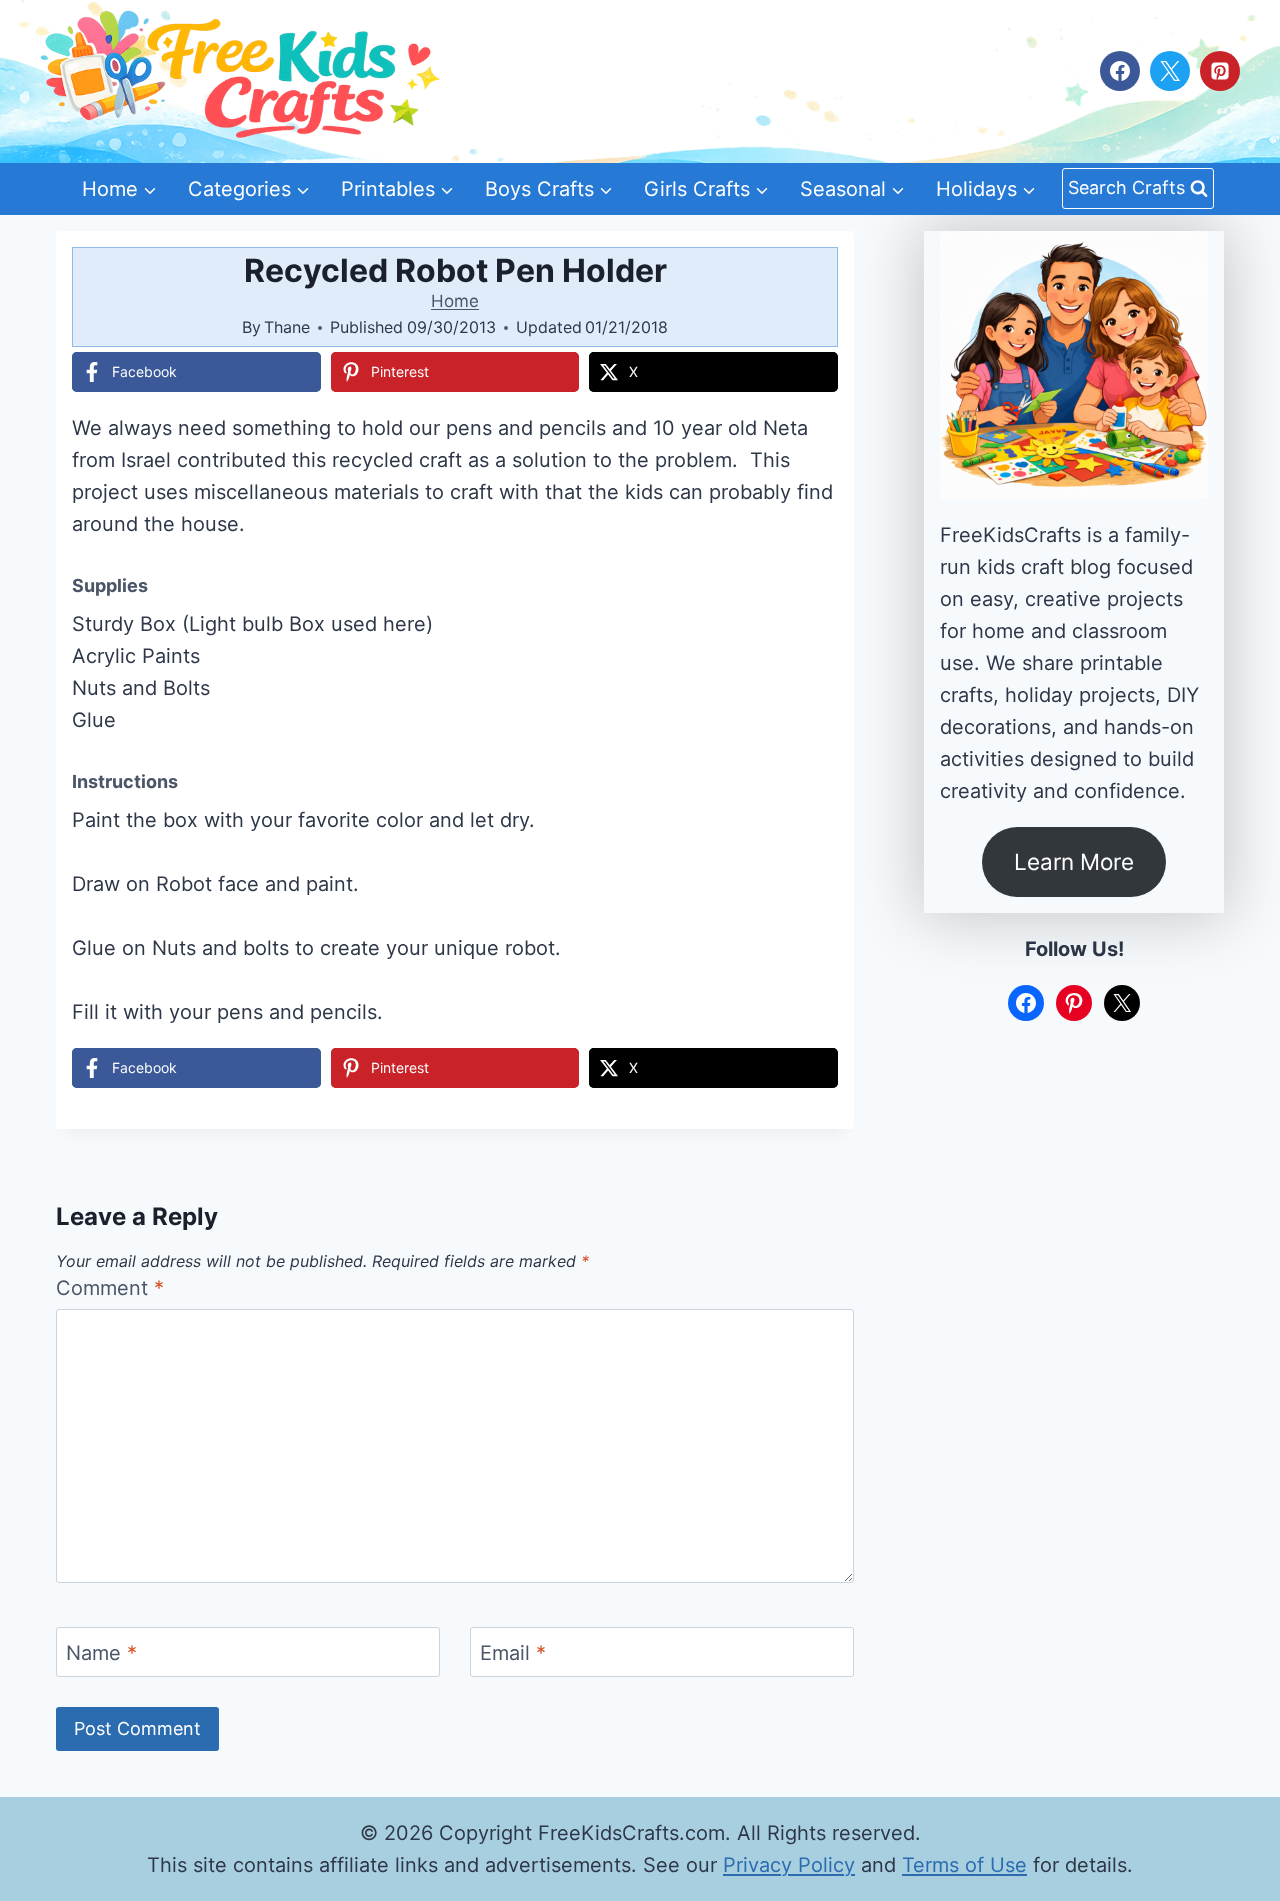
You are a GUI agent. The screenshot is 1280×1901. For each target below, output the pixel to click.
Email (513, 1653)
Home (455, 301)
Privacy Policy (789, 1865)
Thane (287, 327)
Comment (110, 1288)
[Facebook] (1120, 71)
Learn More (1074, 861)
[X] (1170, 71)
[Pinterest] (1220, 71)
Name (101, 1653)
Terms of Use (964, 1865)
